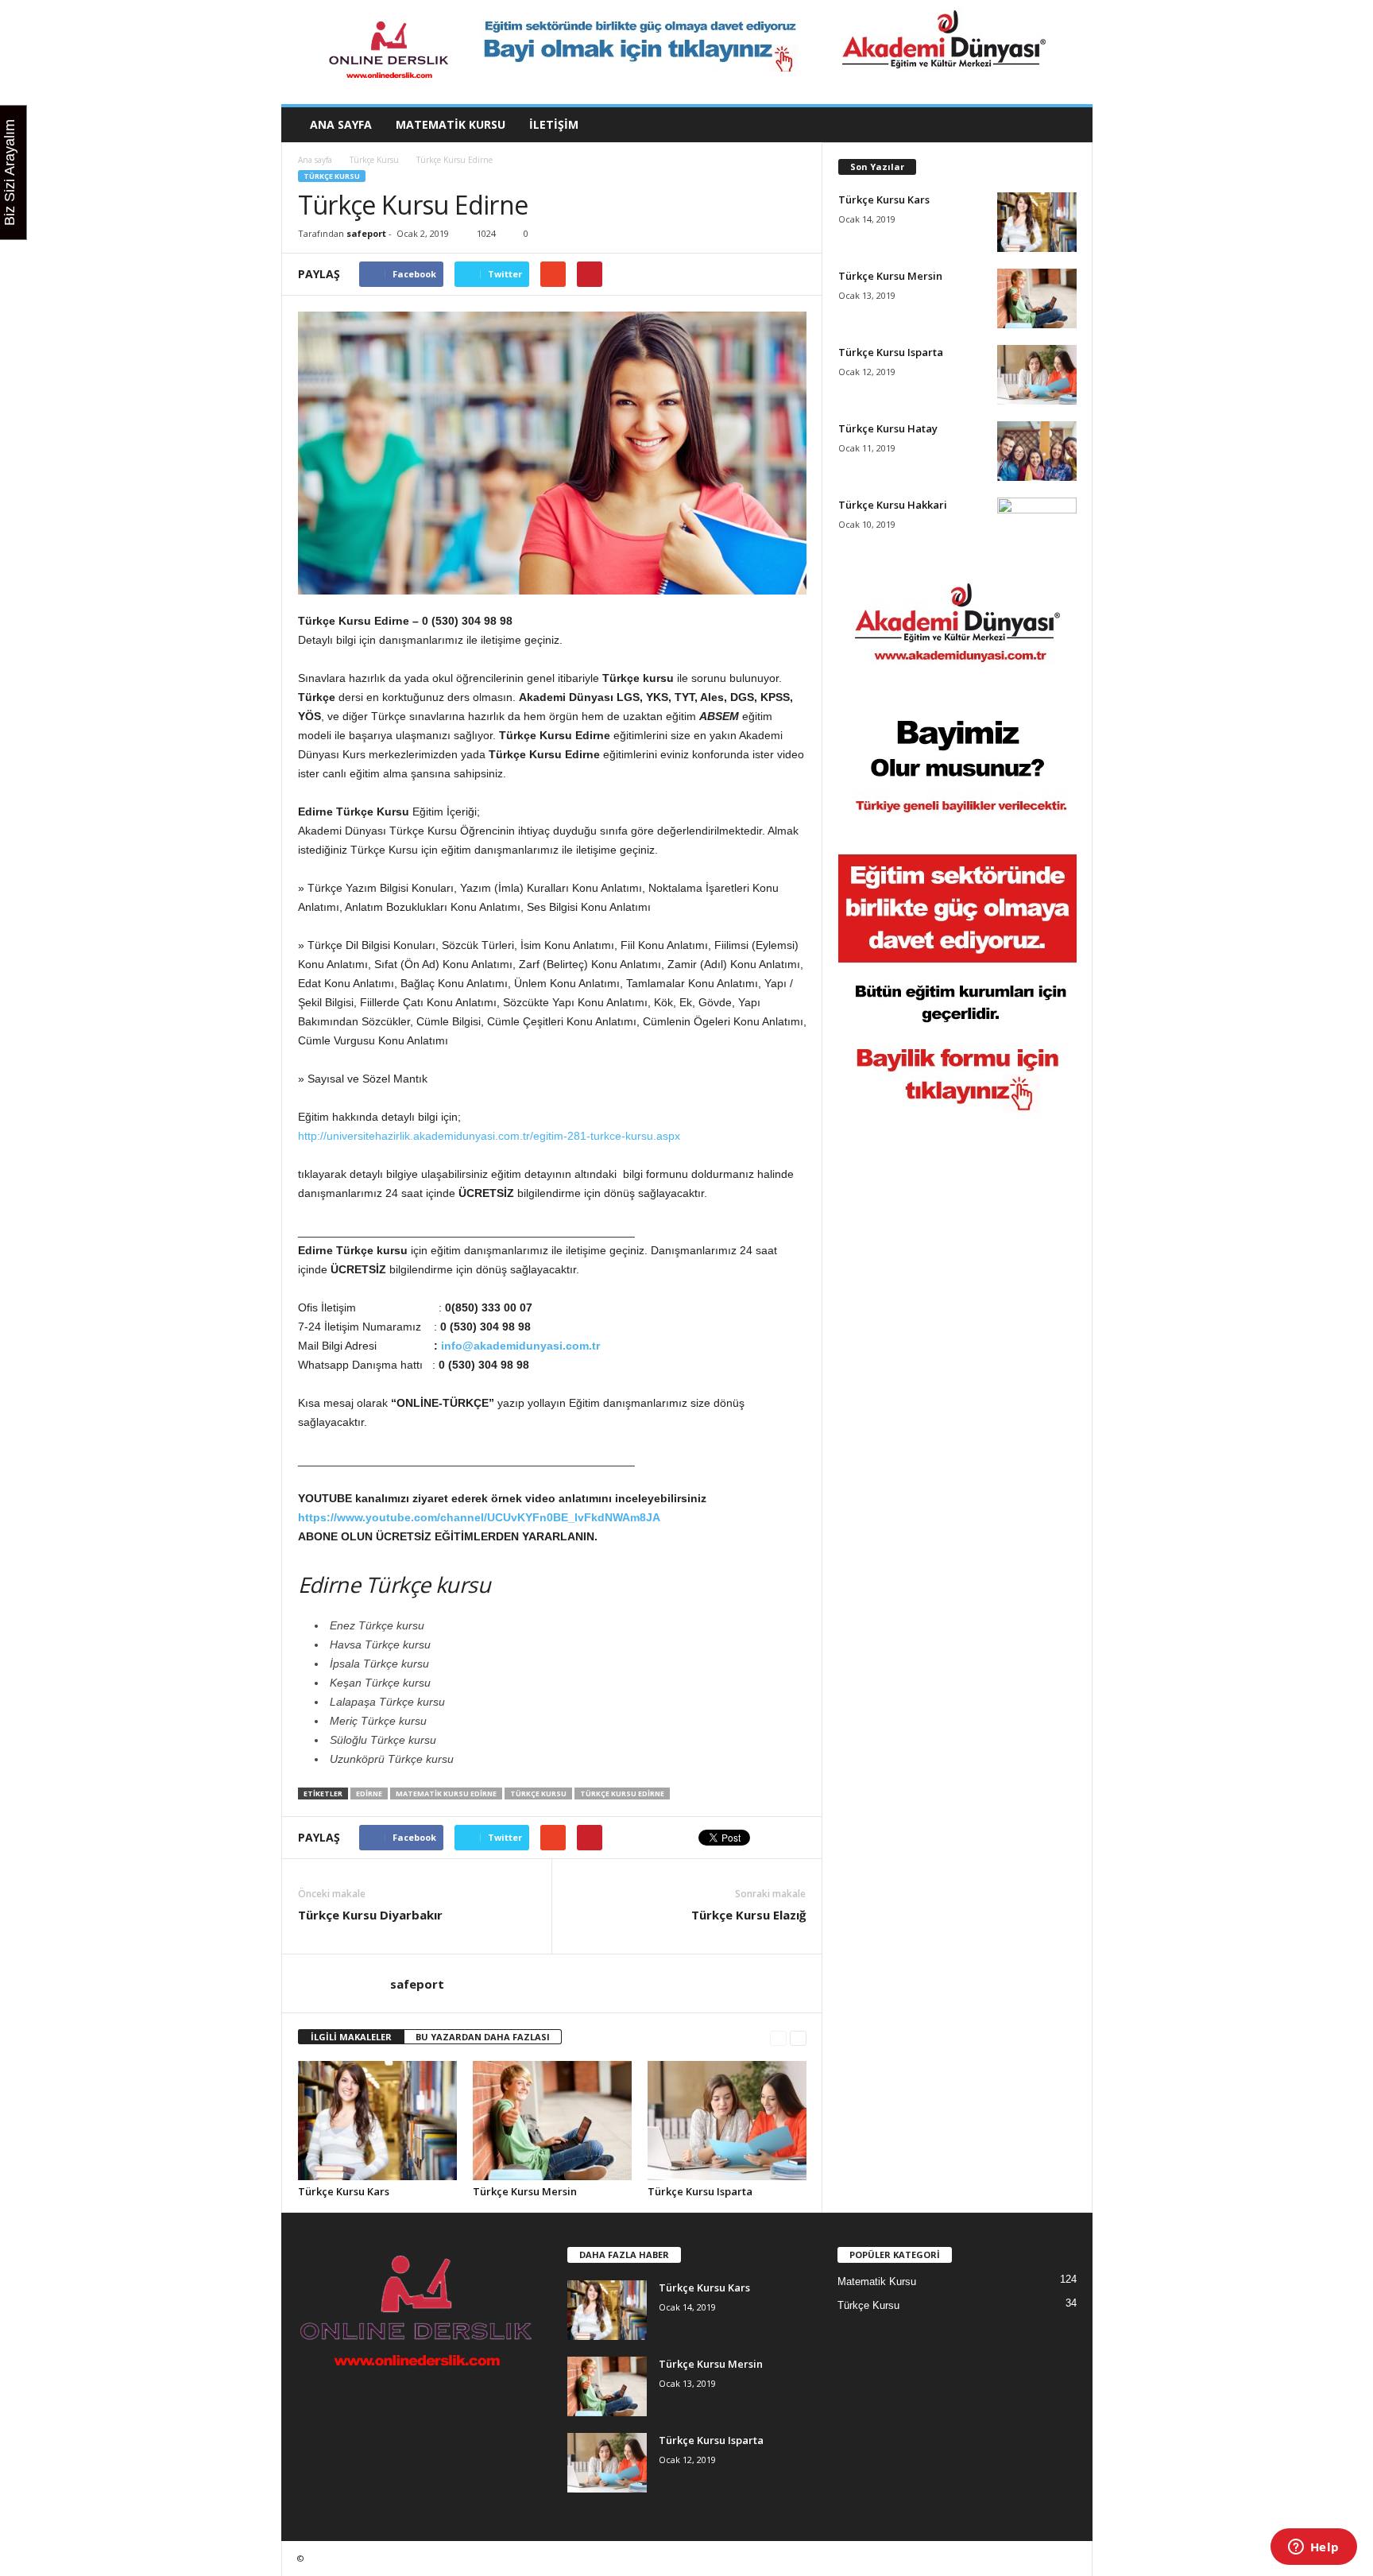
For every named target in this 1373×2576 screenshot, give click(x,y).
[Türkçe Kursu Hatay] (1037, 451)
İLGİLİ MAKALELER (351, 2037)
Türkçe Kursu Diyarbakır (370, 1915)
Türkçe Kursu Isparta (700, 2191)
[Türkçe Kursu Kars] (377, 2121)
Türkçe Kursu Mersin (525, 2191)
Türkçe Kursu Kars (344, 2191)
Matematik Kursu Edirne (446, 1794)
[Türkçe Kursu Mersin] (552, 2121)
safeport (366, 233)
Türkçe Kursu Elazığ (748, 1915)
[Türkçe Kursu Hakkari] (1037, 527)
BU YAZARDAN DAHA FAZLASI (483, 2037)
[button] (1069, 125)
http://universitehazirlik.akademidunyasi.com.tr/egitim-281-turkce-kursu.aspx (489, 1136)
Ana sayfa (341, 124)
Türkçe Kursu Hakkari (893, 505)
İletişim (554, 124)
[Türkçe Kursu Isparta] (727, 2121)
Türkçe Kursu (374, 160)
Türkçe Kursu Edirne (622, 1794)
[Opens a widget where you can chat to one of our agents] (1313, 2548)
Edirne (369, 1794)
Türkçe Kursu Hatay (888, 428)
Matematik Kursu (451, 124)
